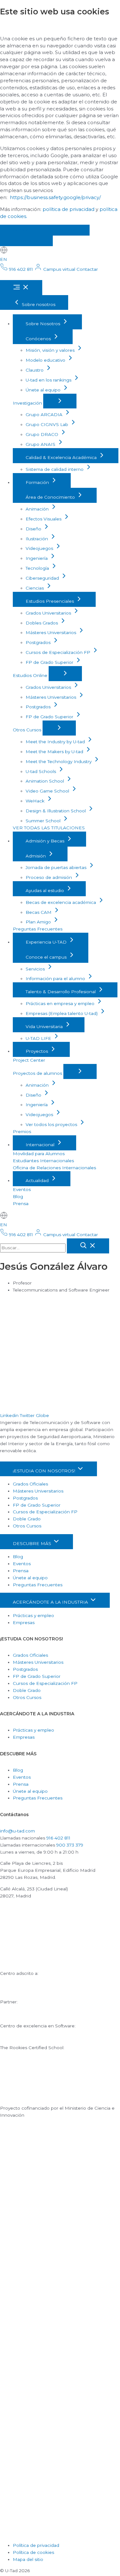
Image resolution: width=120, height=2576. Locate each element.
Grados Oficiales (30, 1484)
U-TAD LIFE (39, 1038)
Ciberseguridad (43, 578)
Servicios (36, 969)
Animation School (45, 781)
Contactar (87, 269)
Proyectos (37, 1051)
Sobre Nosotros (44, 324)
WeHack (36, 801)
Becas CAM (39, 912)
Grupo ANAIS (41, 444)
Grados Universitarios (49, 613)
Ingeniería (37, 558)
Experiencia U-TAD (47, 942)
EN (4, 259)
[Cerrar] (88, 1246)
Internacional (41, 1145)
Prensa (21, 1203)
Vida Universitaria (45, 1026)
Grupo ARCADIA (45, 415)
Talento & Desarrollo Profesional (61, 992)
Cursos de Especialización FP (59, 652)
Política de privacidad (36, 2545)
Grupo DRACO (43, 434)
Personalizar (26, 241)
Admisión (36, 856)
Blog (18, 1196)
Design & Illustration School (56, 811)
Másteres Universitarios (52, 632)
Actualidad (38, 1180)
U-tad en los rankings (49, 380)
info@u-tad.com (17, 1831)
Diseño (34, 529)
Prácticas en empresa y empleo (61, 1003)
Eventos (22, 1189)
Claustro (35, 370)
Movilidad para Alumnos (39, 1154)
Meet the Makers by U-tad (55, 752)
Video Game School (48, 791)
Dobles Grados (42, 623)
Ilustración (37, 539)
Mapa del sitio (28, 2559)
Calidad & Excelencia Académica (62, 457)
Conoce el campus (47, 957)
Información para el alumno (56, 978)
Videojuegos (40, 548)
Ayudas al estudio (45, 890)
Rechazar (66, 230)
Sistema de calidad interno (55, 469)
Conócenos (39, 339)
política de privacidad (68, 209)
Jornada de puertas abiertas (57, 867)
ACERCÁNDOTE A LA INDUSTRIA (51, 1602)
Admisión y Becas (46, 841)
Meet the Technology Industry (59, 761)
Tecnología (38, 568)
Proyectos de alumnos (38, 1073)
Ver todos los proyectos (52, 1124)
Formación (38, 482)
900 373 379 (70, 1845)
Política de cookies (33, 2552)
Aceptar (21, 230)
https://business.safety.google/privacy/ (55, 197)
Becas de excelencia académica (61, 902)
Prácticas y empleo (33, 1615)
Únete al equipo (44, 390)
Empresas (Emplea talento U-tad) (62, 1013)
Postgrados (39, 642)
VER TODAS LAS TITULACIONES (49, 828)
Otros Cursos (28, 730)
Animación (38, 509)
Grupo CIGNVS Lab (48, 424)
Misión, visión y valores (51, 350)
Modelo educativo (46, 360)
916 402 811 (58, 1838)
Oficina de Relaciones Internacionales (54, 1168)
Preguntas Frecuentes (38, 929)
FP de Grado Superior (50, 662)
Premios (22, 1131)
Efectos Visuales (44, 519)
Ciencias (35, 588)
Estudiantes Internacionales (43, 1161)
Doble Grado (27, 1519)
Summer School (44, 821)
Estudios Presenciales (50, 601)
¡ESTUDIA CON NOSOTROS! (45, 1471)
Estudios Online (31, 675)
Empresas (24, 1622)
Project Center (29, 1060)
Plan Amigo (39, 922)
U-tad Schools (41, 771)
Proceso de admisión (49, 877)
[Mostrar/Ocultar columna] (60, 401)
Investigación (28, 403)
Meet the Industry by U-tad (56, 742)
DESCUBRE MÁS (33, 1543)
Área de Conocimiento (51, 497)
